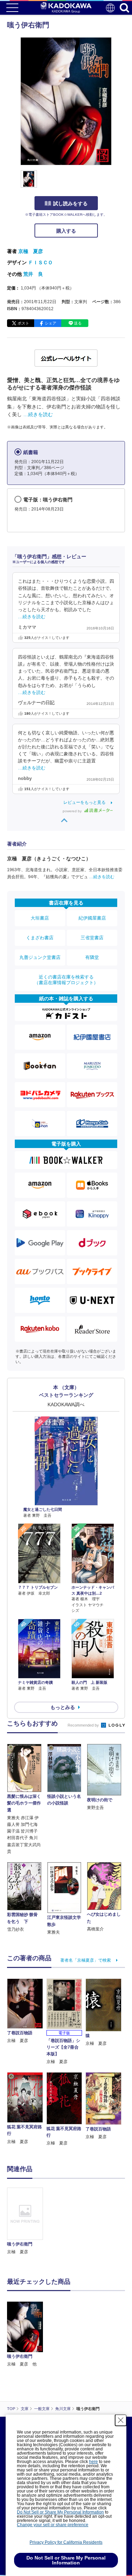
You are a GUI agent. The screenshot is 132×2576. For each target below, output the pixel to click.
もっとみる (63, 1707)
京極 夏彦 (31, 251)
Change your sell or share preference (53, 2525)
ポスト (23, 323)
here (93, 2462)
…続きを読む (38, 414)
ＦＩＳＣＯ (40, 262)
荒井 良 (33, 274)
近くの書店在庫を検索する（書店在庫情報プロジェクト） (66, 980)
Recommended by (84, 1725)
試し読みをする (70, 203)
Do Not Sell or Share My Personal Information (60, 2512)
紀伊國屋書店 (92, 918)
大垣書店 (40, 918)
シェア (51, 323)
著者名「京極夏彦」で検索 (86, 1960)
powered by (73, 811)
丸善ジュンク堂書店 (40, 957)
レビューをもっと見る (84, 802)
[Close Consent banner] (121, 2420)
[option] (27, 2222)
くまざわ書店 (40, 938)
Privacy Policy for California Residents (66, 2542)
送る (78, 323)
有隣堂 (92, 957)
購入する (66, 231)
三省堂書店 (92, 938)
